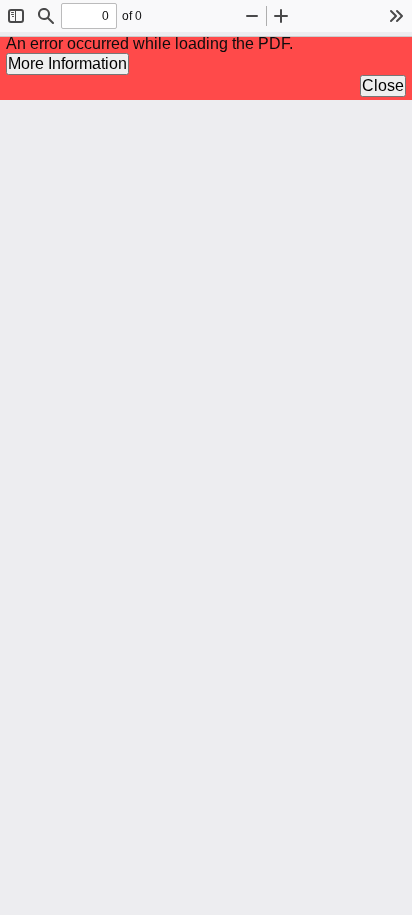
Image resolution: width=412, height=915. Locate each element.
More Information (67, 63)
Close (383, 85)
